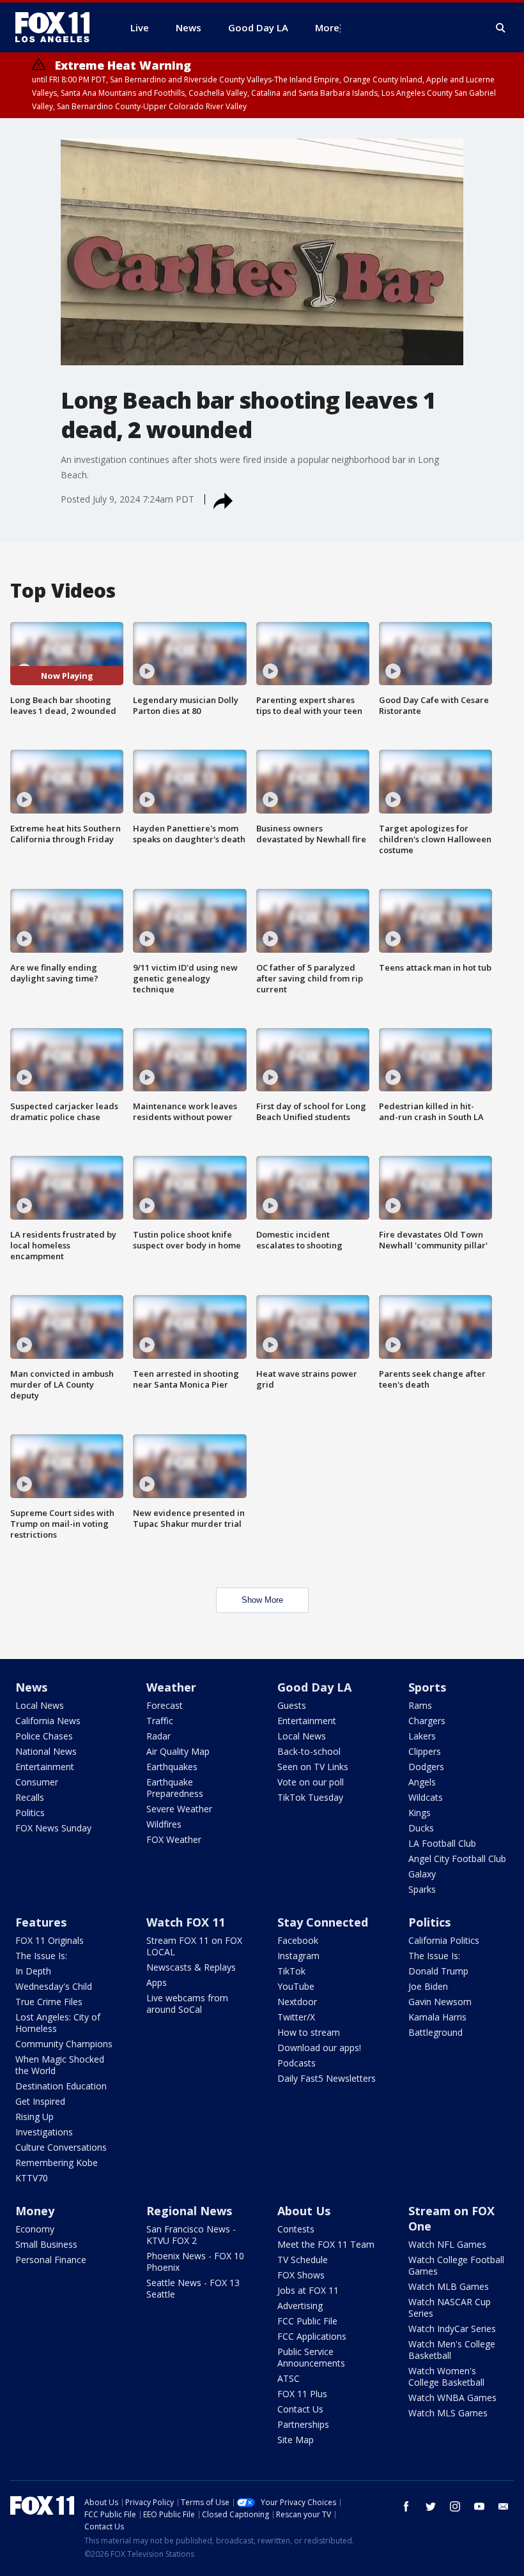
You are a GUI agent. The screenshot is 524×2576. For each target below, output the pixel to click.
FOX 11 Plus (302, 2394)
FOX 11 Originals (50, 1940)
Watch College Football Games (456, 2265)
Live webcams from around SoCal (187, 2004)
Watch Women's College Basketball (446, 2376)
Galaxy (422, 1874)
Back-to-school (309, 1751)
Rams (420, 1705)
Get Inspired (40, 2101)
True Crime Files (49, 2002)
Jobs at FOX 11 (308, 2290)
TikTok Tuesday (310, 1797)
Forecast (165, 1705)
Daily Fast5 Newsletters (327, 2078)
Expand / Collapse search (501, 28)
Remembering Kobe (57, 2163)
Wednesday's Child (54, 1986)
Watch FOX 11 (186, 1922)
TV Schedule (303, 2260)
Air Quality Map (178, 1751)
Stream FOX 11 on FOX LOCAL (194, 1946)
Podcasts (297, 2063)
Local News (40, 1705)
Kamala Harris (437, 2017)
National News (46, 1751)
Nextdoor (297, 2002)
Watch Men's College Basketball (452, 2350)
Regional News (189, 2211)
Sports (427, 1687)
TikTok (291, 1971)
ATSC (289, 2378)
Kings (420, 1813)
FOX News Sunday (53, 1828)
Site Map (296, 2440)
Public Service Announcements (311, 2357)
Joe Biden (428, 1986)
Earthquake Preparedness (175, 1788)
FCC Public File (307, 2321)
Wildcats (426, 1797)
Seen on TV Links (313, 1767)
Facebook (298, 1940)
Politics (30, 1813)
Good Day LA (314, 1687)
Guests (292, 1705)
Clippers (425, 1751)
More (327, 27)
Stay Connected (323, 1922)
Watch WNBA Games (452, 2398)
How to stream (309, 2032)
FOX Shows (301, 2275)
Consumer (37, 1782)
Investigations (44, 2132)
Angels (422, 1782)
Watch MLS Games (448, 2413)
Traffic (160, 1721)
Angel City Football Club (457, 1859)
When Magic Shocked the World (60, 2065)
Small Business (46, 2244)
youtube (479, 2506)
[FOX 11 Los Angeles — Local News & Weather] (58, 27)
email (504, 2506)
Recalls (30, 1797)
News (31, 1687)
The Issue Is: (41, 1956)
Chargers (427, 1721)
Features (41, 1922)
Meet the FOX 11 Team (326, 2244)
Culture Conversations (61, 2147)
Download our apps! (319, 2048)
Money (35, 2211)
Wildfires (164, 1824)
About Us (304, 2211)
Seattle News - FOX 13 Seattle (193, 2288)
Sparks (422, 1889)
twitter (431, 2506)
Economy (35, 2229)
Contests (296, 2229)
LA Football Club (442, 1843)
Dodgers (426, 1767)
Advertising (300, 2306)
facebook (406, 2506)
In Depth (33, 1971)
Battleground (435, 2032)
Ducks (421, 1828)
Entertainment (45, 1767)
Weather (171, 1687)
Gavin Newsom (440, 2002)
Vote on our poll (311, 1782)
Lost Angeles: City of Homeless (58, 2023)
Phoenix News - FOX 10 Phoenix (195, 2262)
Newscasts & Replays (191, 1967)
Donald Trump (438, 1971)
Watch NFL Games (447, 2244)
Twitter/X (296, 2017)
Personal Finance (51, 2260)
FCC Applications (312, 2336)
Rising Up (35, 2117)
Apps (157, 1982)
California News (48, 1721)
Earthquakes (172, 1767)
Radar (158, 1736)
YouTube (296, 1986)
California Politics (444, 1940)
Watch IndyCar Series (452, 2329)
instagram (455, 2506)
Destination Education (61, 2086)
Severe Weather (179, 1809)
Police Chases (44, 1736)
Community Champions (64, 2044)
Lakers (422, 1736)
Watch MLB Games (449, 2286)
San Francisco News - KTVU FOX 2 (191, 2235)
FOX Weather (174, 1839)
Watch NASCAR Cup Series (450, 2307)
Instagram (298, 1956)
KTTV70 (32, 2178)
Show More (262, 1600)
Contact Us (300, 2409)
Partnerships (303, 2424)
